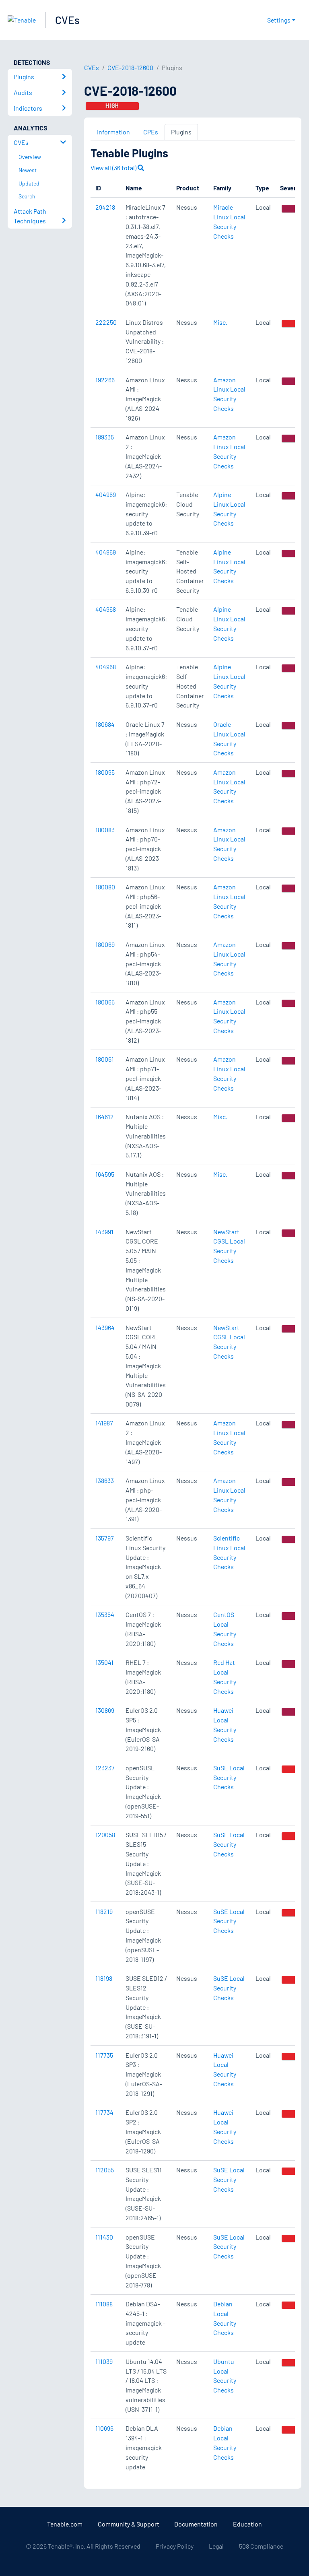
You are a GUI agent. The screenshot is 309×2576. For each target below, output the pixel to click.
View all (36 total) (114, 168)
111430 (104, 2237)
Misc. (220, 322)
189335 (105, 437)
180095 (105, 772)
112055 (105, 2170)
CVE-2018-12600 (130, 67)
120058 (105, 1835)
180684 (105, 724)
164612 (105, 1117)
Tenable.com (65, 2524)
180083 (105, 830)
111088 (104, 2304)
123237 (105, 1768)
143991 (104, 1232)
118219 (104, 1911)
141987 (104, 1423)
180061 (105, 1059)
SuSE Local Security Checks (229, 1777)
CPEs (151, 132)
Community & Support (129, 2524)
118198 (104, 1978)
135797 (105, 1538)
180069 (105, 944)
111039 (104, 2361)
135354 (105, 1614)
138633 (105, 1480)
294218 (105, 207)
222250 (106, 322)
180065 (105, 1002)
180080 (105, 887)
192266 (105, 380)
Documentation (196, 2524)
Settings (279, 20)
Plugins (181, 132)
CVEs (67, 20)
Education (247, 2524)
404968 (106, 609)
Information (113, 132)
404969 (106, 494)
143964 (105, 1327)
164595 (105, 1174)
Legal (216, 2546)
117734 (104, 2112)
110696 (104, 2428)
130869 (105, 1710)
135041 (104, 1662)
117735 (104, 2055)
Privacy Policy (175, 2546)
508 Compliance (261, 2546)
